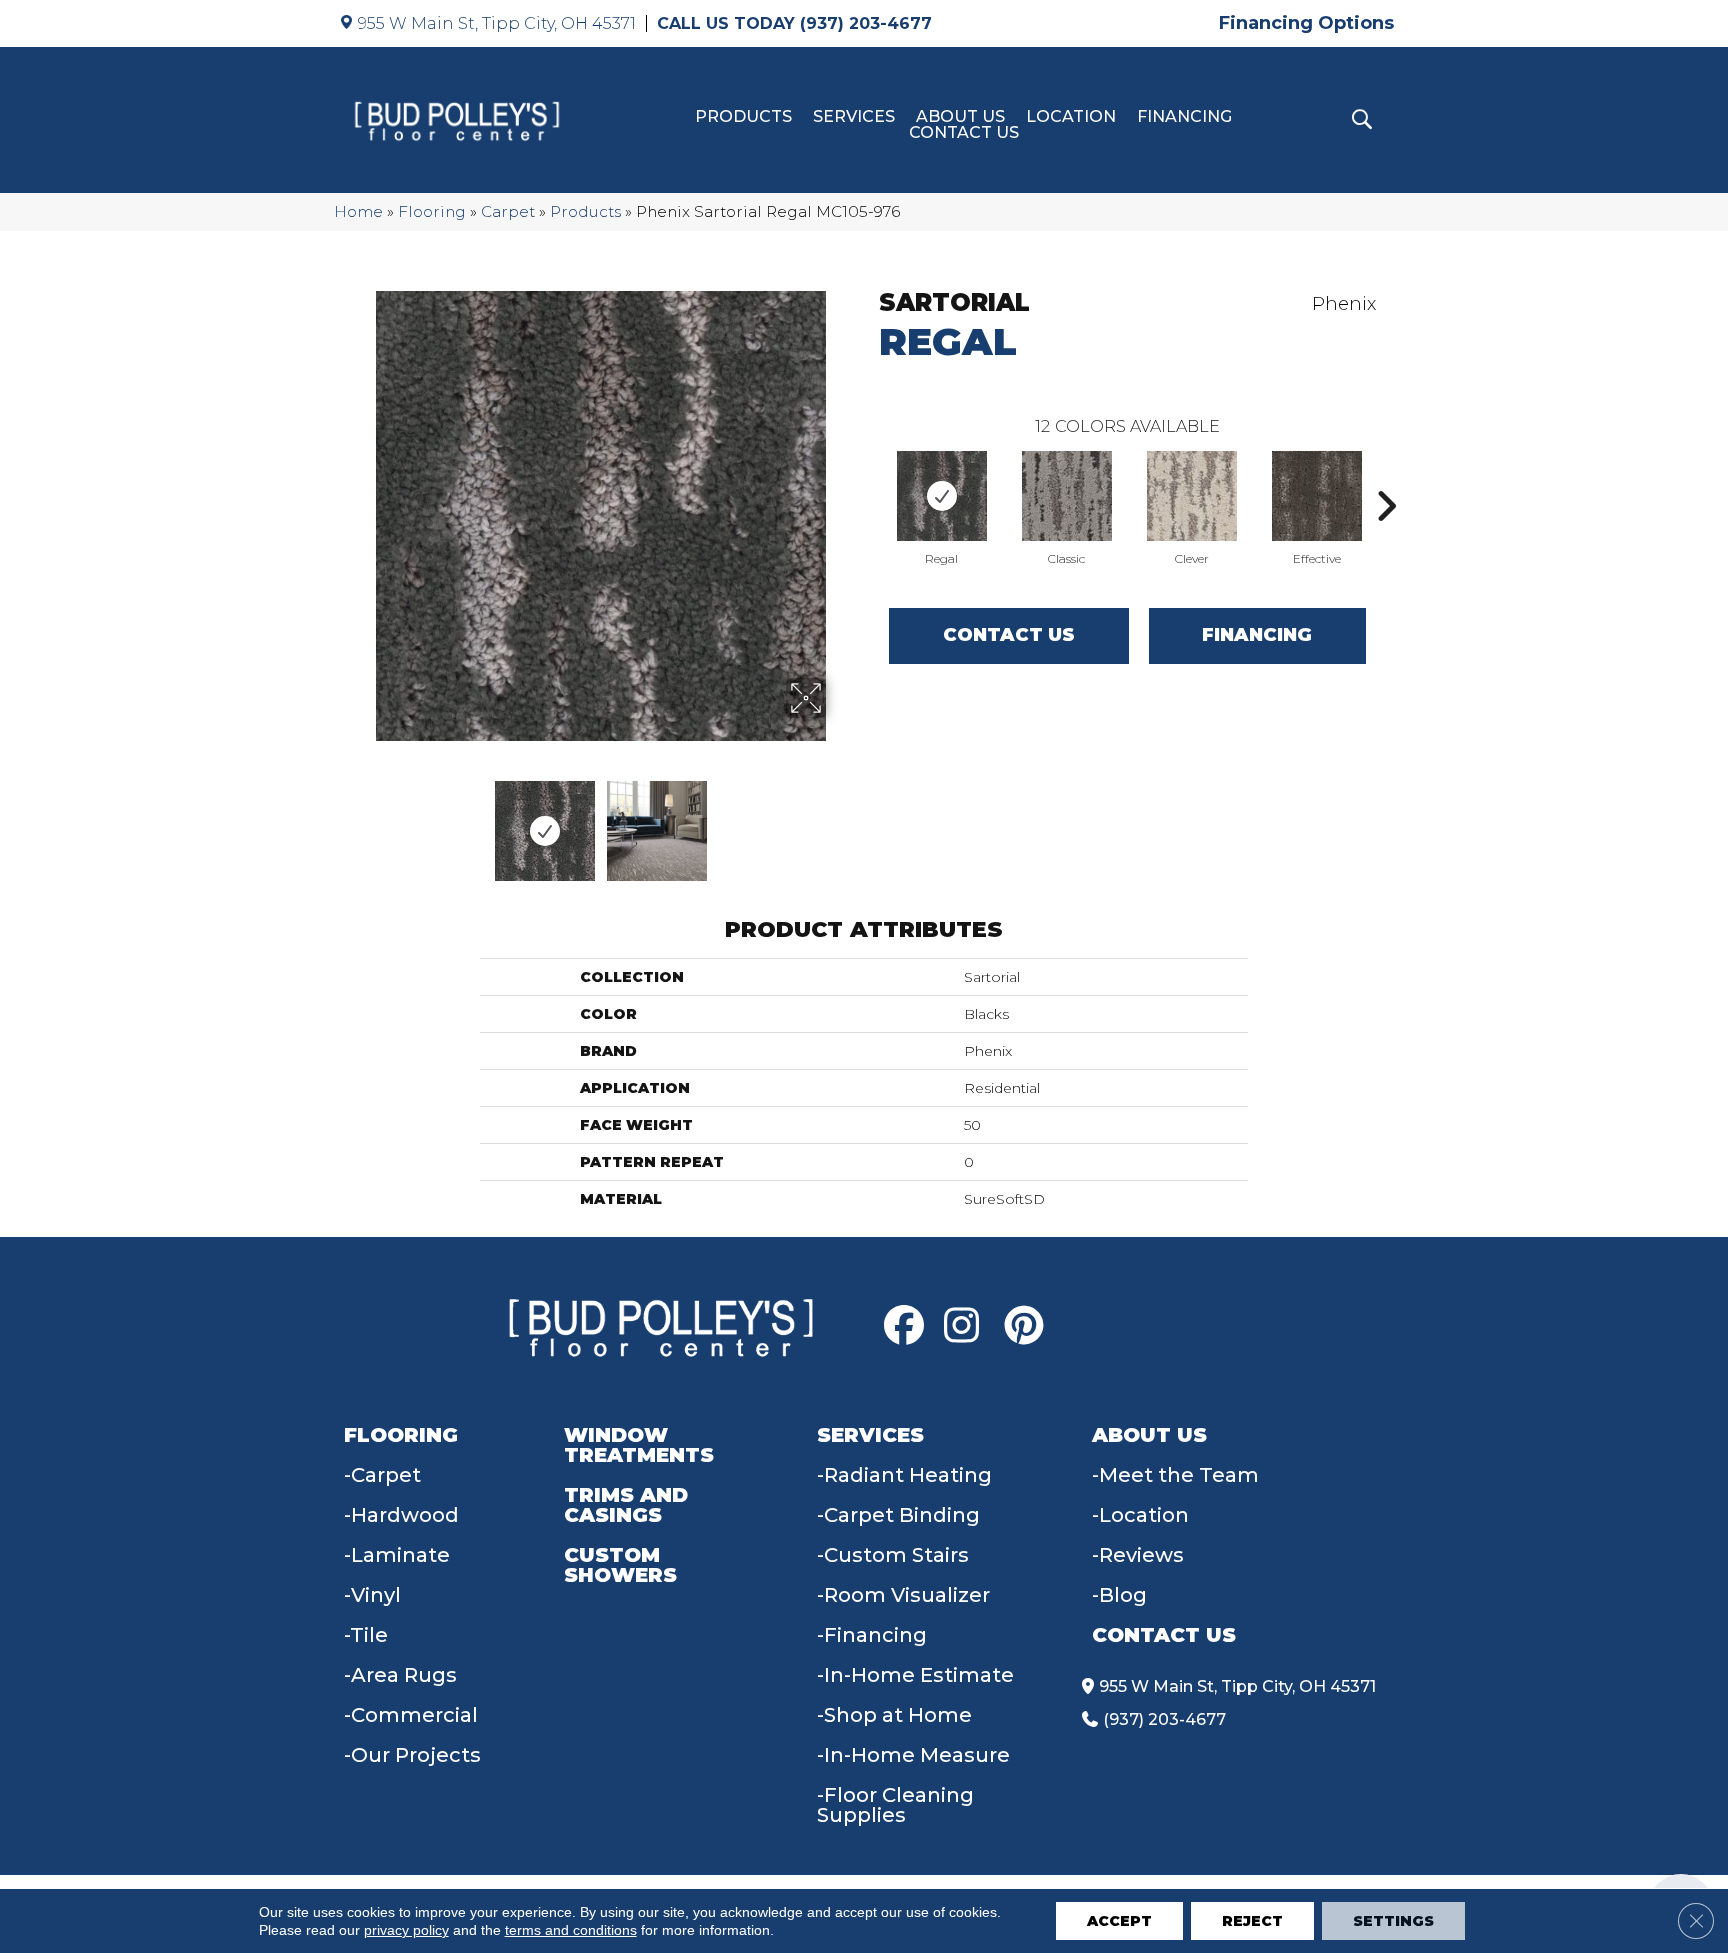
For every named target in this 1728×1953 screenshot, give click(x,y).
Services (854, 117)
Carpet (508, 211)
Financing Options (1306, 23)
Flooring (432, 211)
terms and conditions (571, 1930)
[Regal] (942, 496)
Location (1071, 117)
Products (743, 117)
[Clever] (1192, 496)
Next (839, 821)
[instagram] (969, 1326)
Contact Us (964, 133)
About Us (960, 117)
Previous (362, 821)
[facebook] (909, 1326)
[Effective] (1317, 496)
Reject (1252, 1921)
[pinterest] (1029, 1326)
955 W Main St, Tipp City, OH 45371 (497, 23)
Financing (1184, 117)
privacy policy (406, 1930)
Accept (1119, 1921)
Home (358, 211)
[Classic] (1067, 496)
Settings (1393, 1921)
